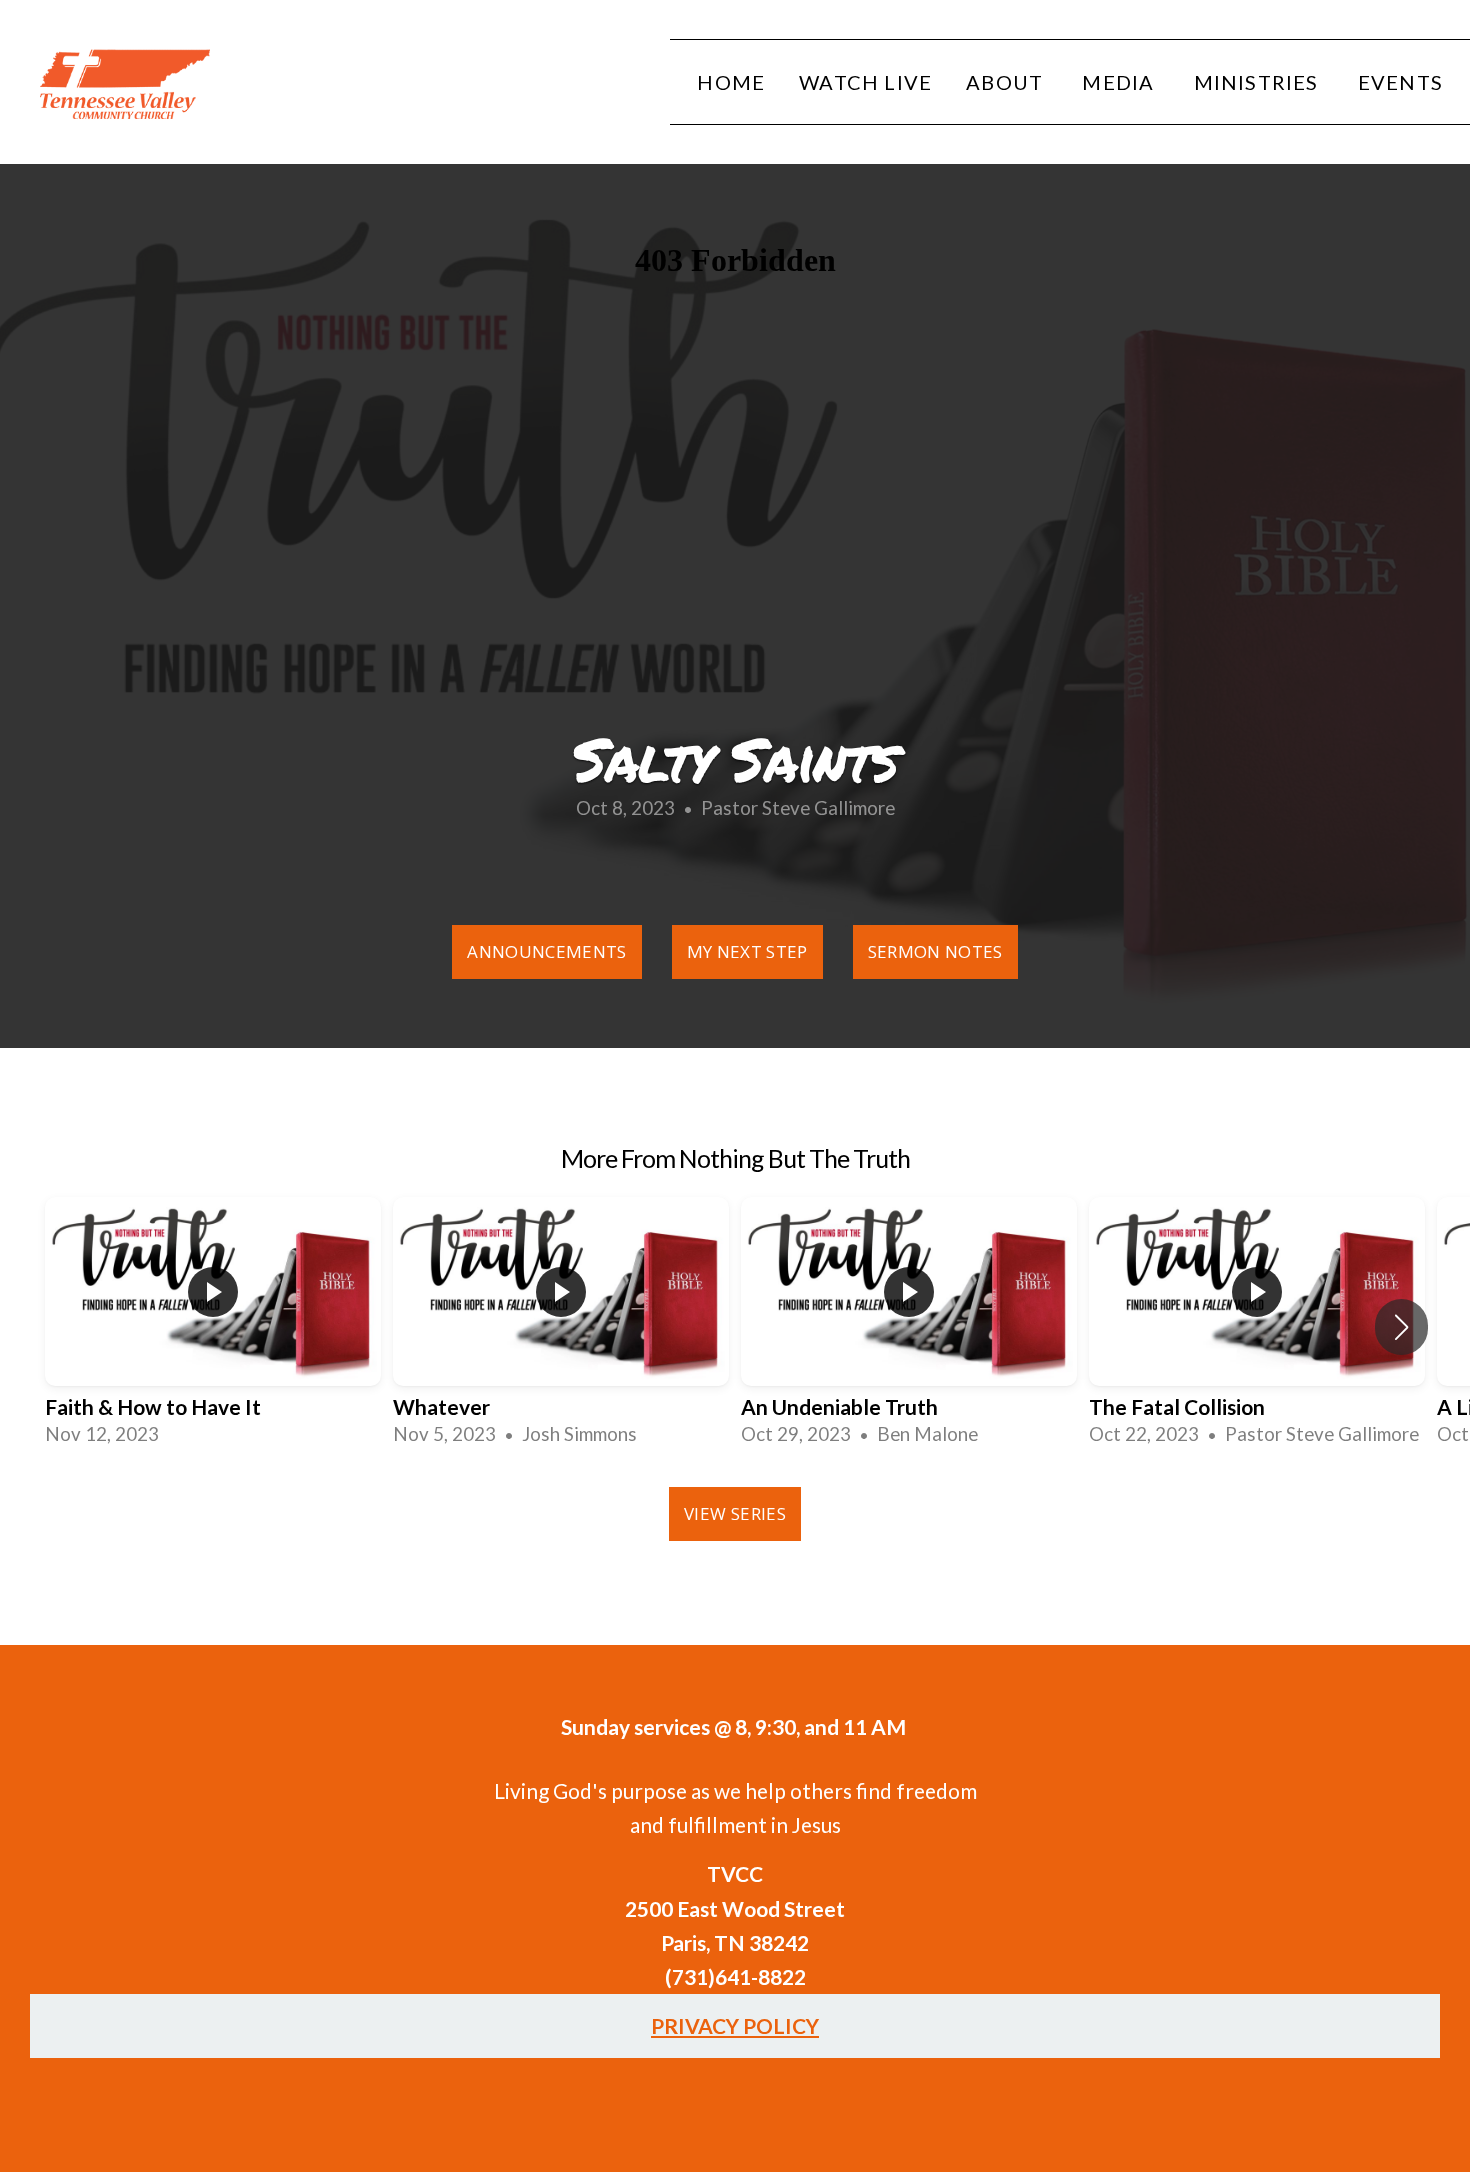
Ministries (1259, 82)
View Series (735, 1513)
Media (1120, 82)
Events (1400, 82)
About (1007, 82)
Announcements (546, 951)
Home (731, 82)
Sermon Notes (935, 951)
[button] (1401, 1327)
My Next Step (747, 951)
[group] (213, 1327)
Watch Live (865, 82)
